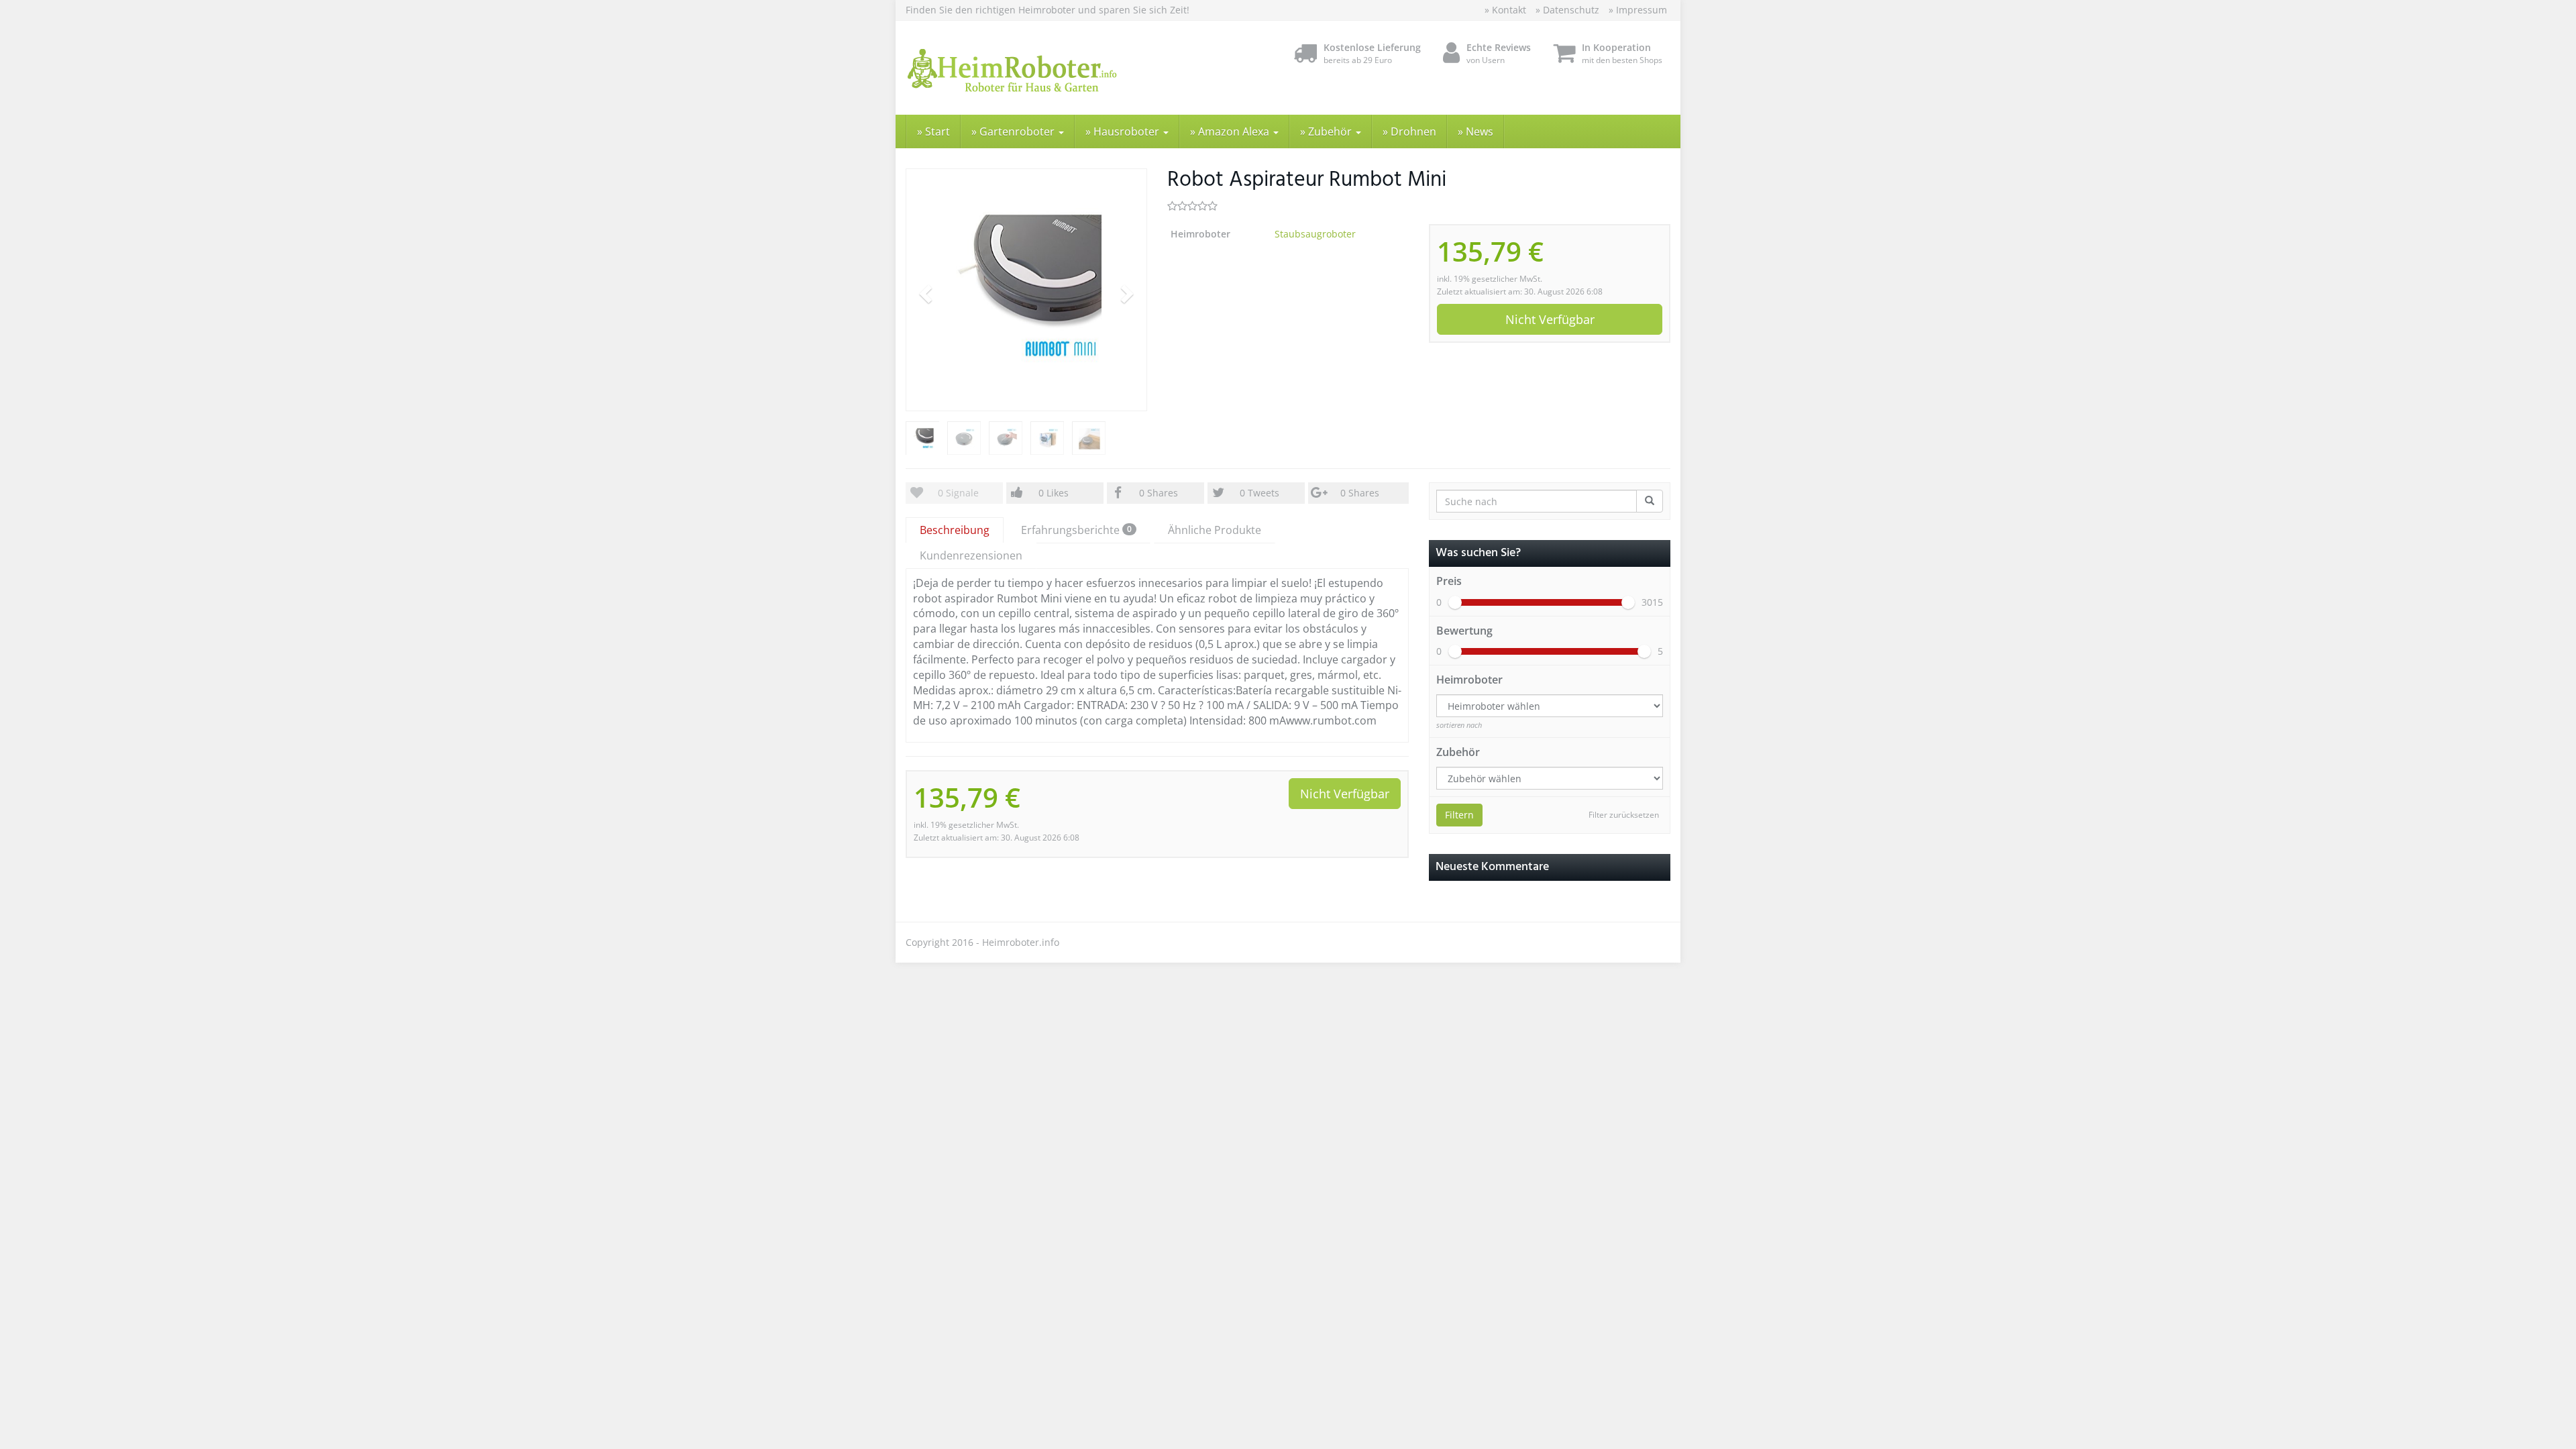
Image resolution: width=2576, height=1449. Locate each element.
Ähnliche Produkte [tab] (1215, 530)
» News (1475, 131)
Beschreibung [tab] (955, 530)
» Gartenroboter (1014, 131)
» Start (933, 131)
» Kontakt (1505, 10)
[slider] (1455, 602)
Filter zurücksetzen (1624, 815)
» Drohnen (1409, 131)
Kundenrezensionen (971, 555)
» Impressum (1638, 10)
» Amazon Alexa (1231, 131)
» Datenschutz (1567, 10)
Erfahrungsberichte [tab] (1076, 530)
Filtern (1459, 815)
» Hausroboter (1124, 131)
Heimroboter (1469, 680)
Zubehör (1458, 752)
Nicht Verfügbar (1550, 319)
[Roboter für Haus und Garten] (1026, 68)
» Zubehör (1327, 131)
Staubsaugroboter (1315, 234)
